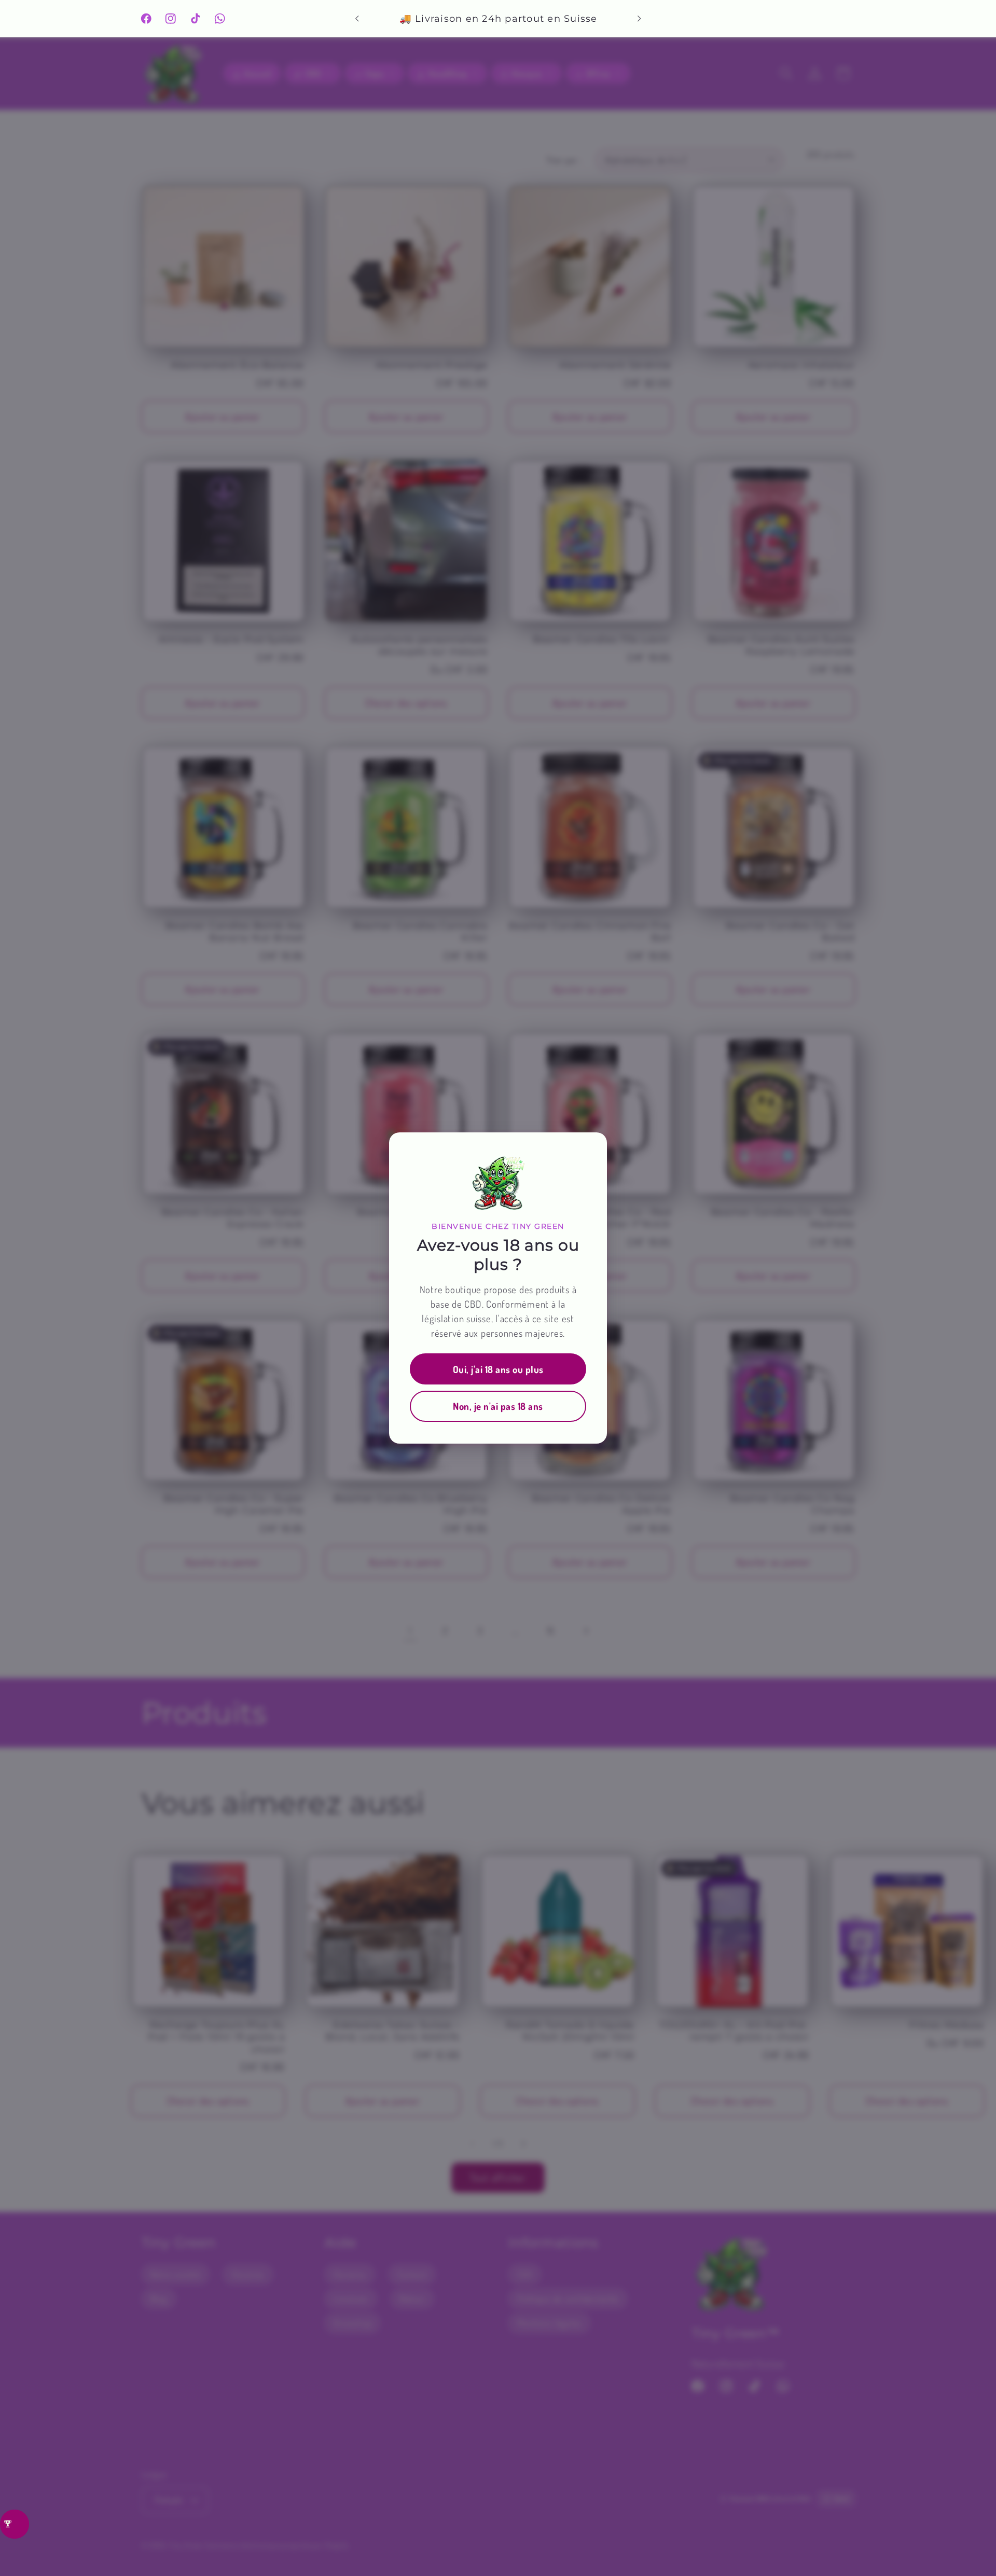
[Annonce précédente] (357, 19)
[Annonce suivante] (639, 19)
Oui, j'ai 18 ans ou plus (498, 1369)
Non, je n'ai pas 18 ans (498, 1406)
